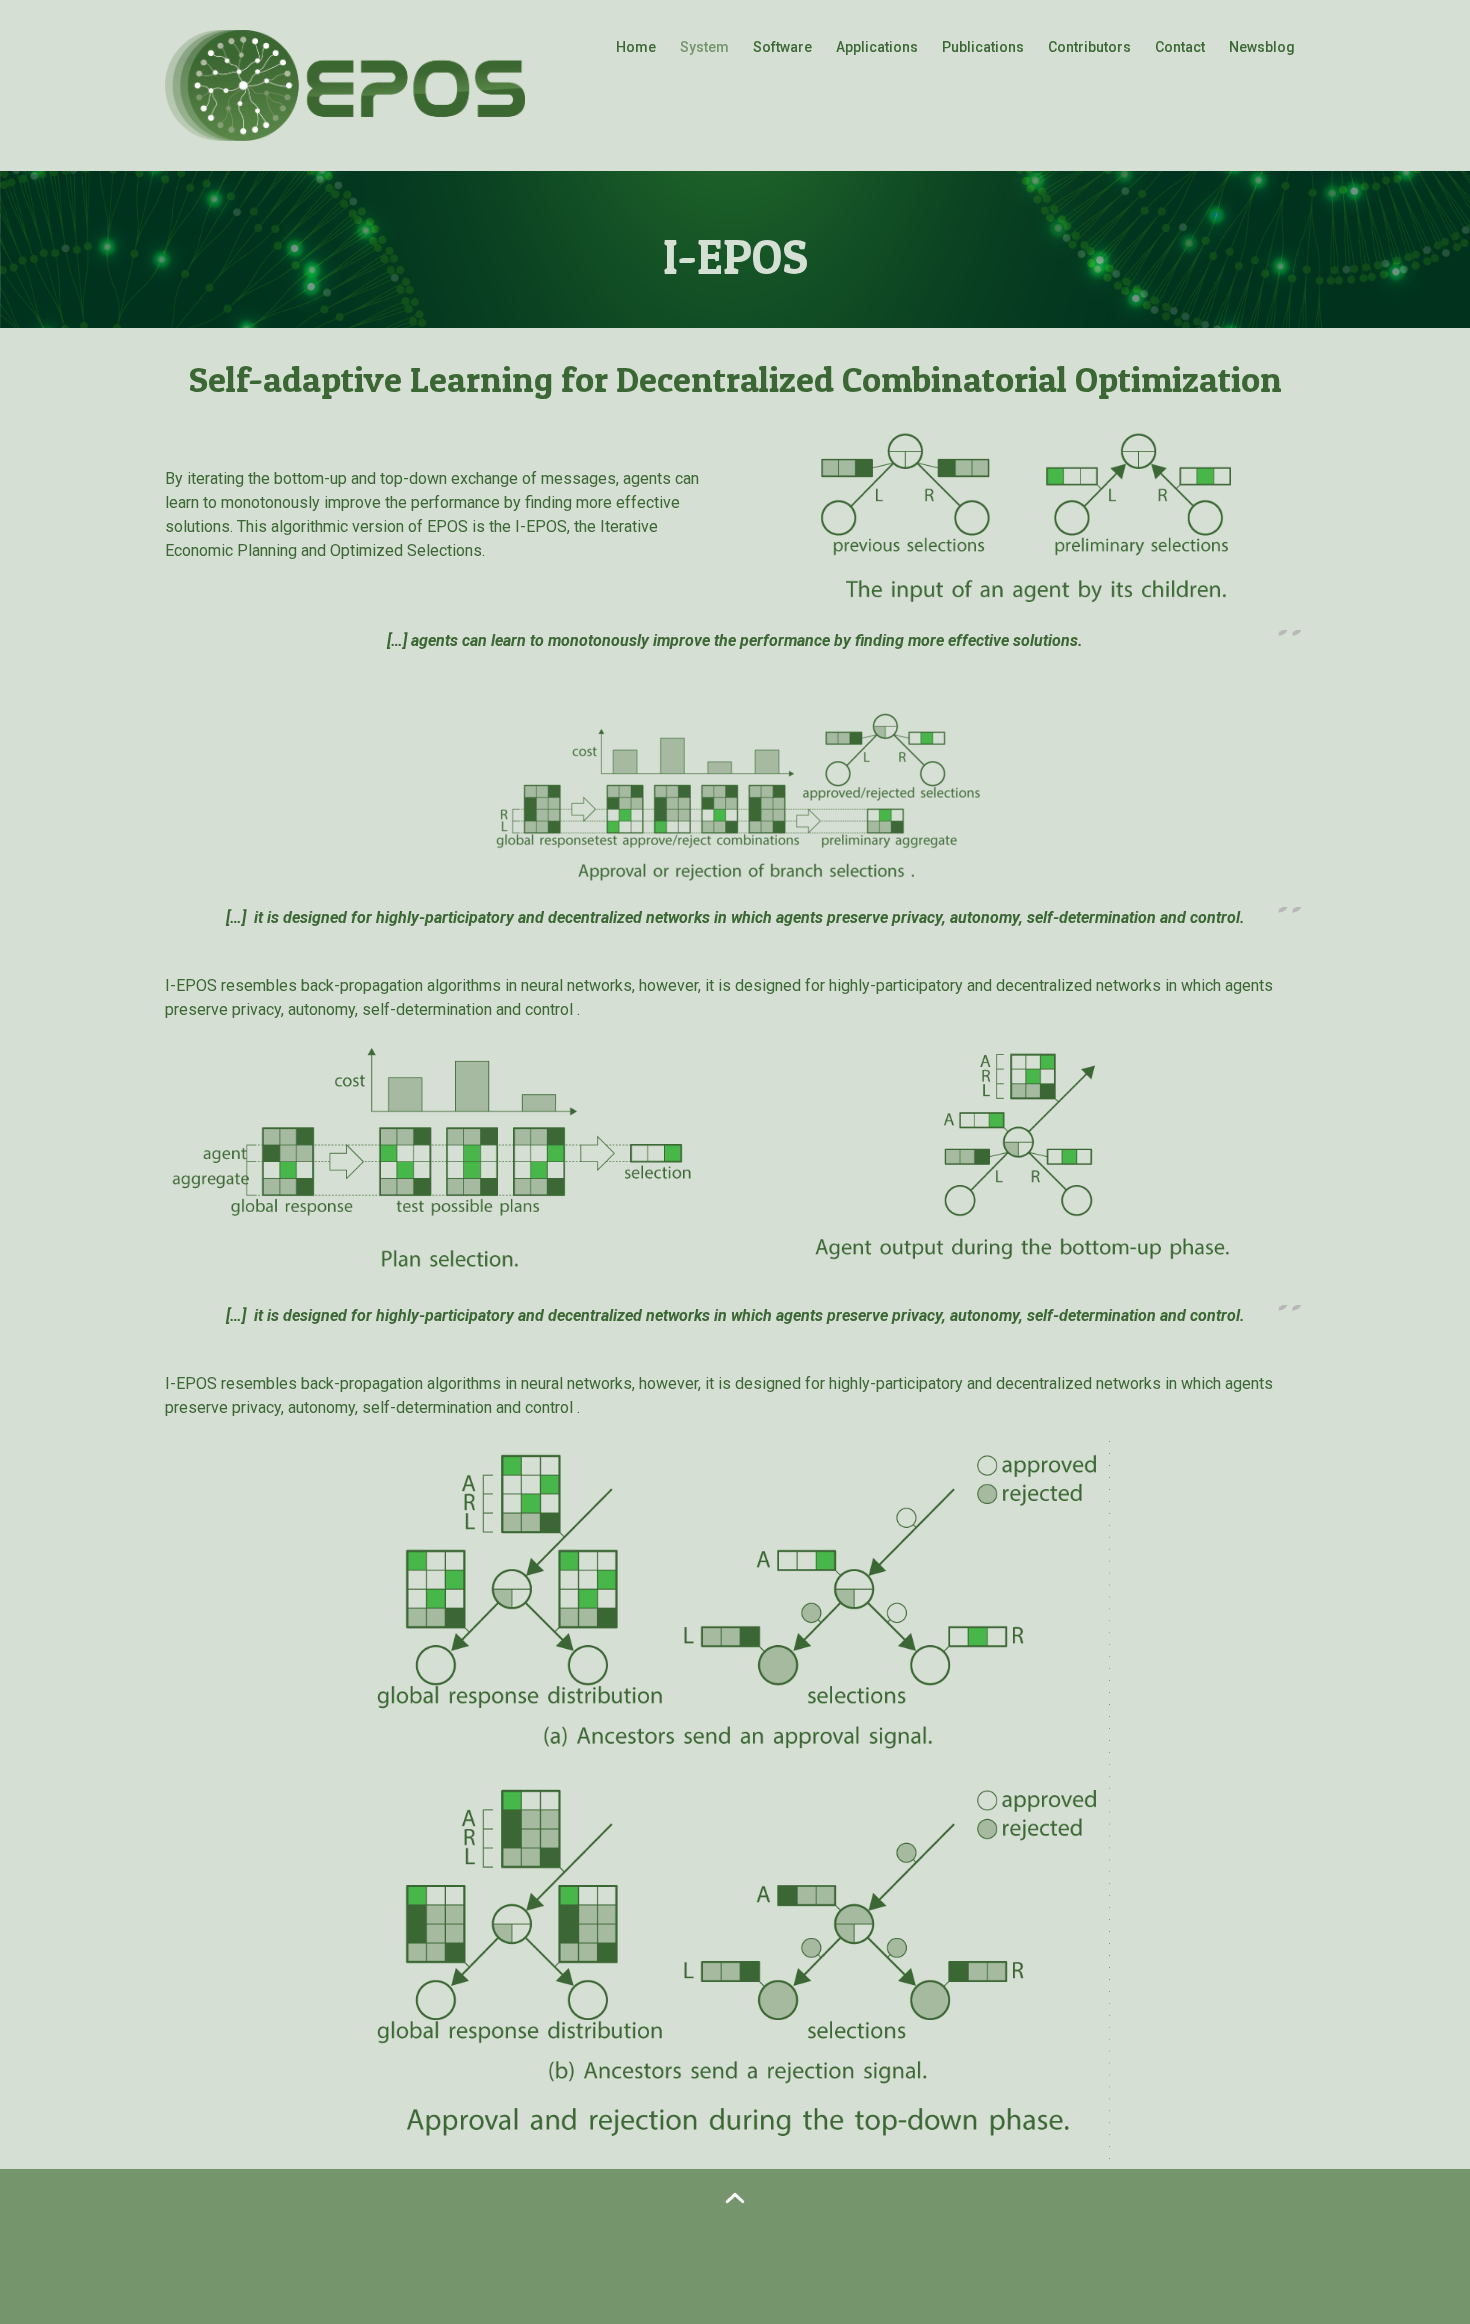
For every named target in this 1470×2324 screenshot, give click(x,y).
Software (782, 47)
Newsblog (1262, 47)
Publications (983, 47)
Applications (877, 47)
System (704, 47)
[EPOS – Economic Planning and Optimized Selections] (345, 82)
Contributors (1089, 47)
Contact (1180, 47)
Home (636, 47)
